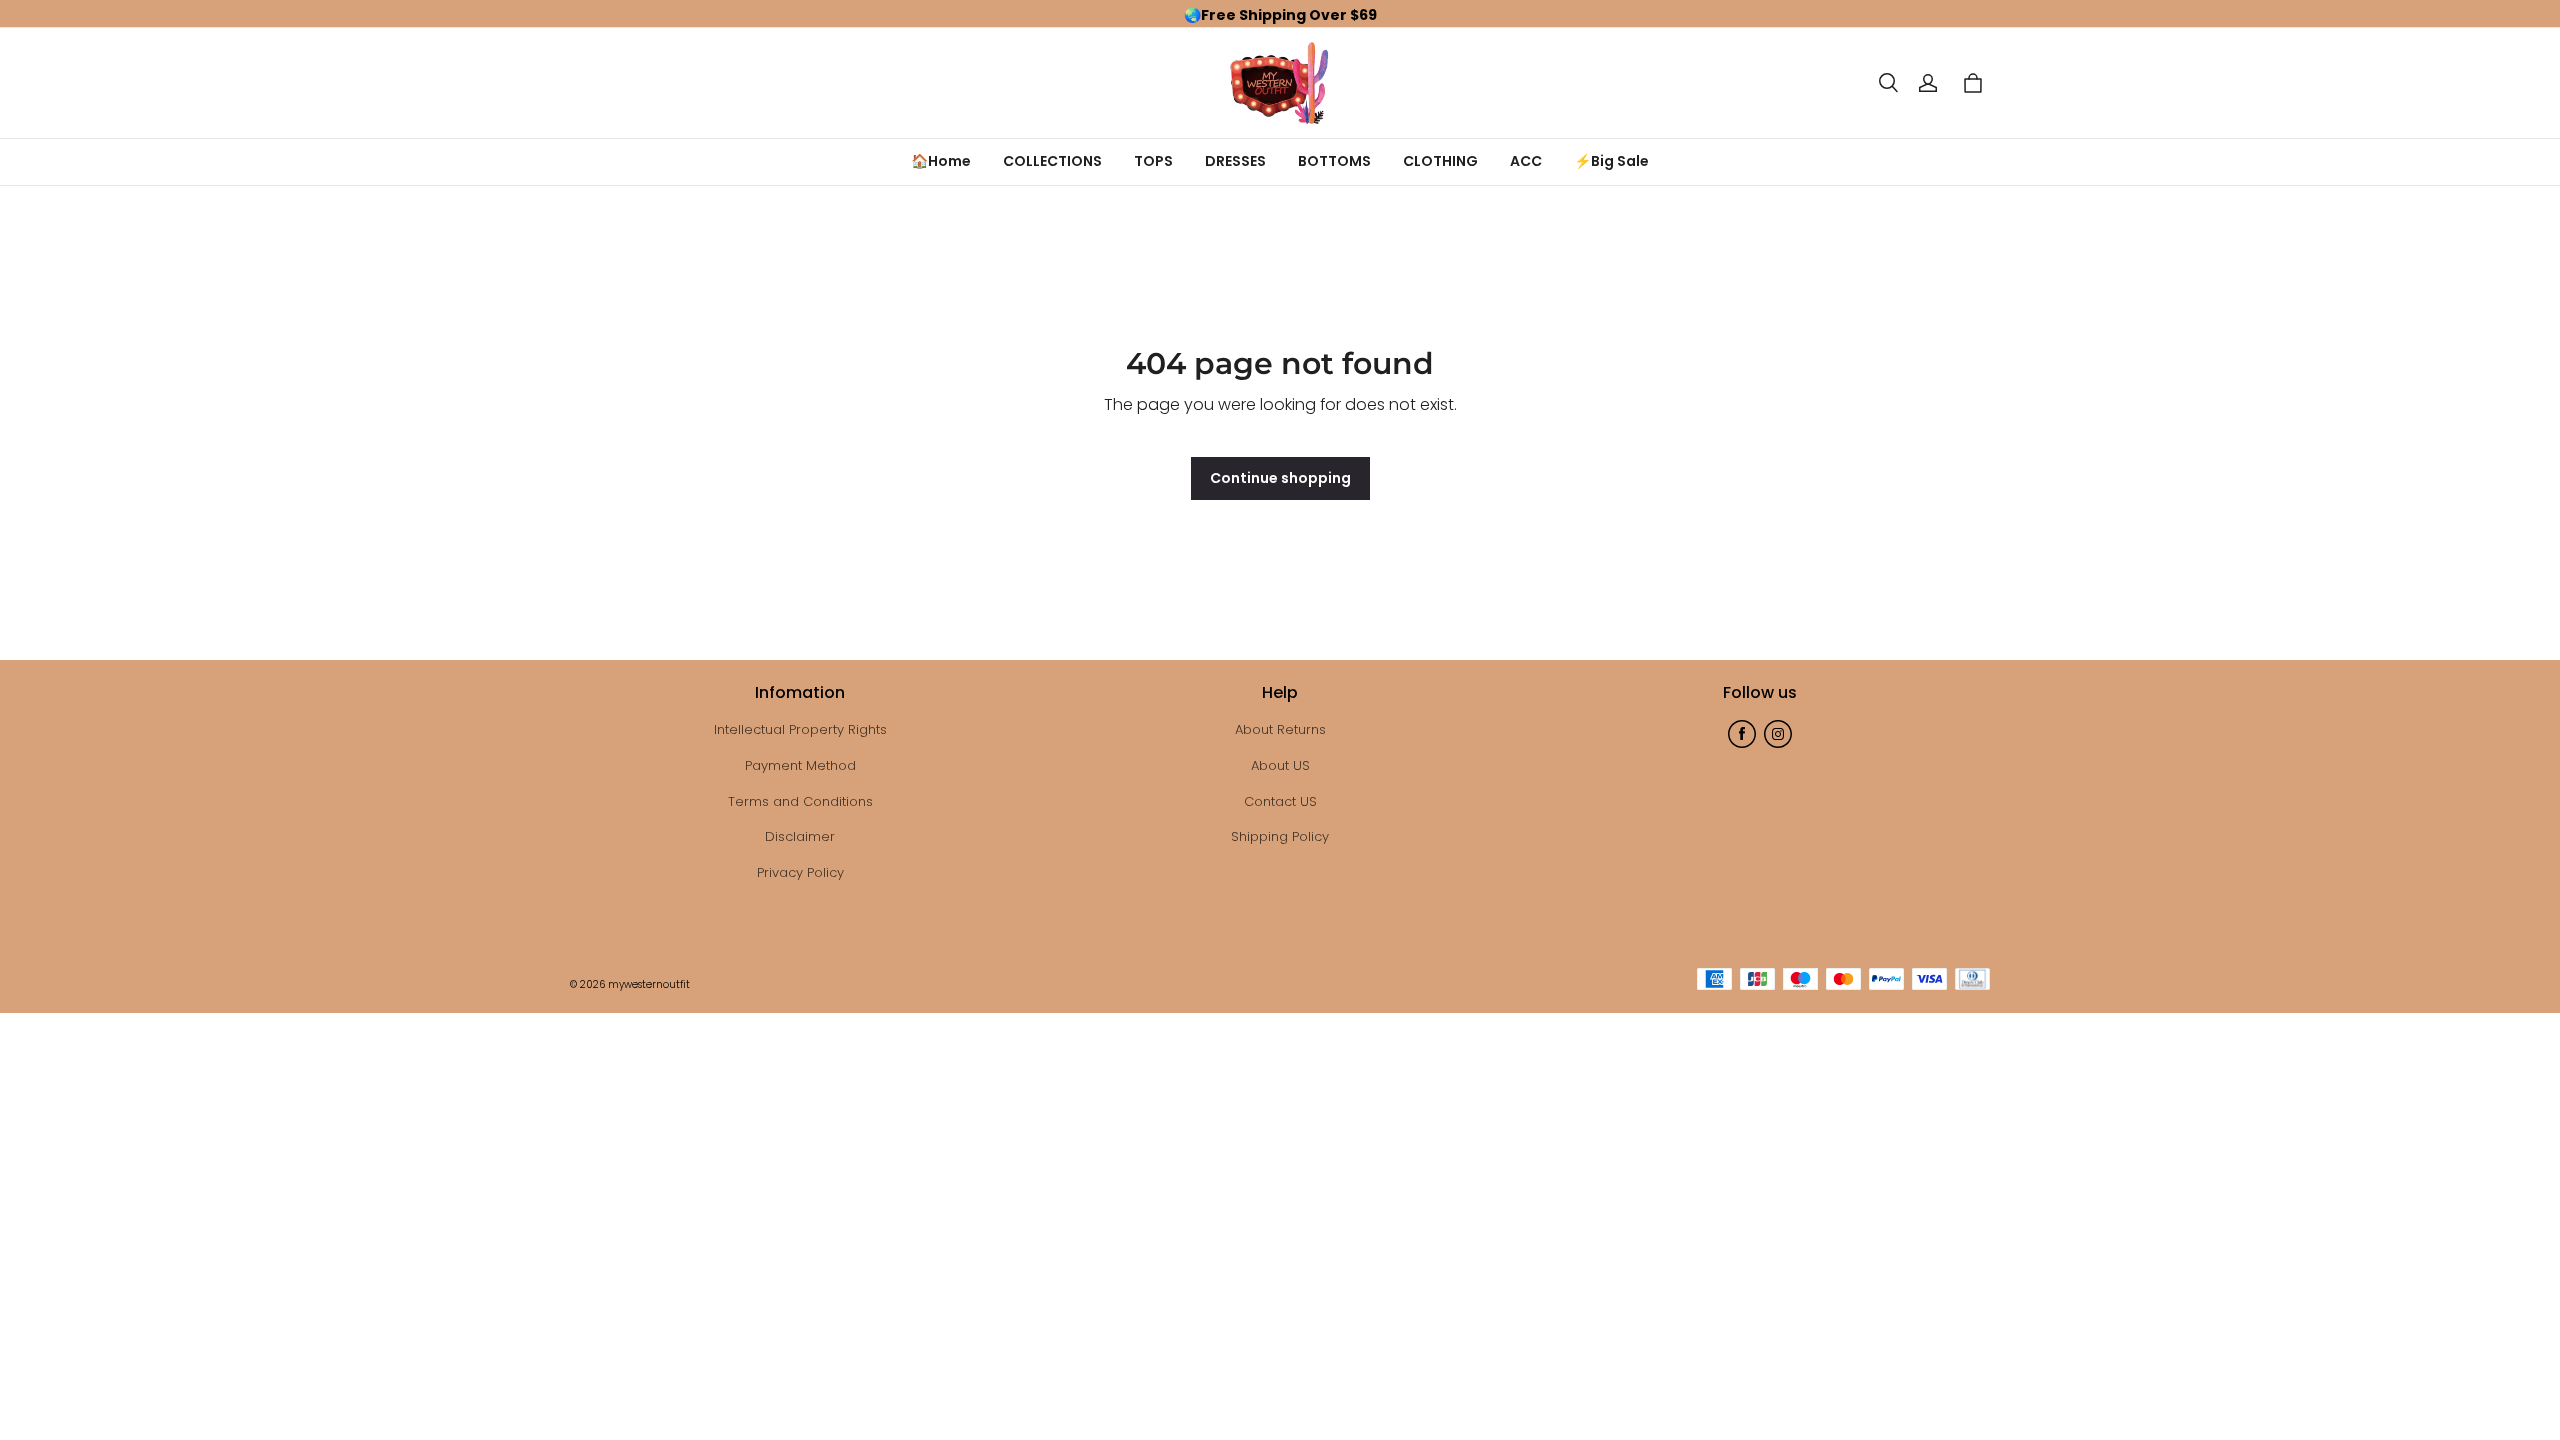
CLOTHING (1440, 161)
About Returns (1280, 729)
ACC (1526, 161)
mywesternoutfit (649, 984)
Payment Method (800, 765)
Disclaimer (800, 836)
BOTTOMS (1334, 161)
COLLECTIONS (1052, 161)
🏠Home (941, 161)
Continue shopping (1280, 478)
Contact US (1280, 801)
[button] (1888, 83)
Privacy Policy (800, 872)
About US (1280, 765)
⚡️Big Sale (1611, 161)
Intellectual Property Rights (800, 729)
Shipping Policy (1280, 836)
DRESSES (1235, 161)
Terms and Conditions (800, 801)
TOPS (1153, 161)
